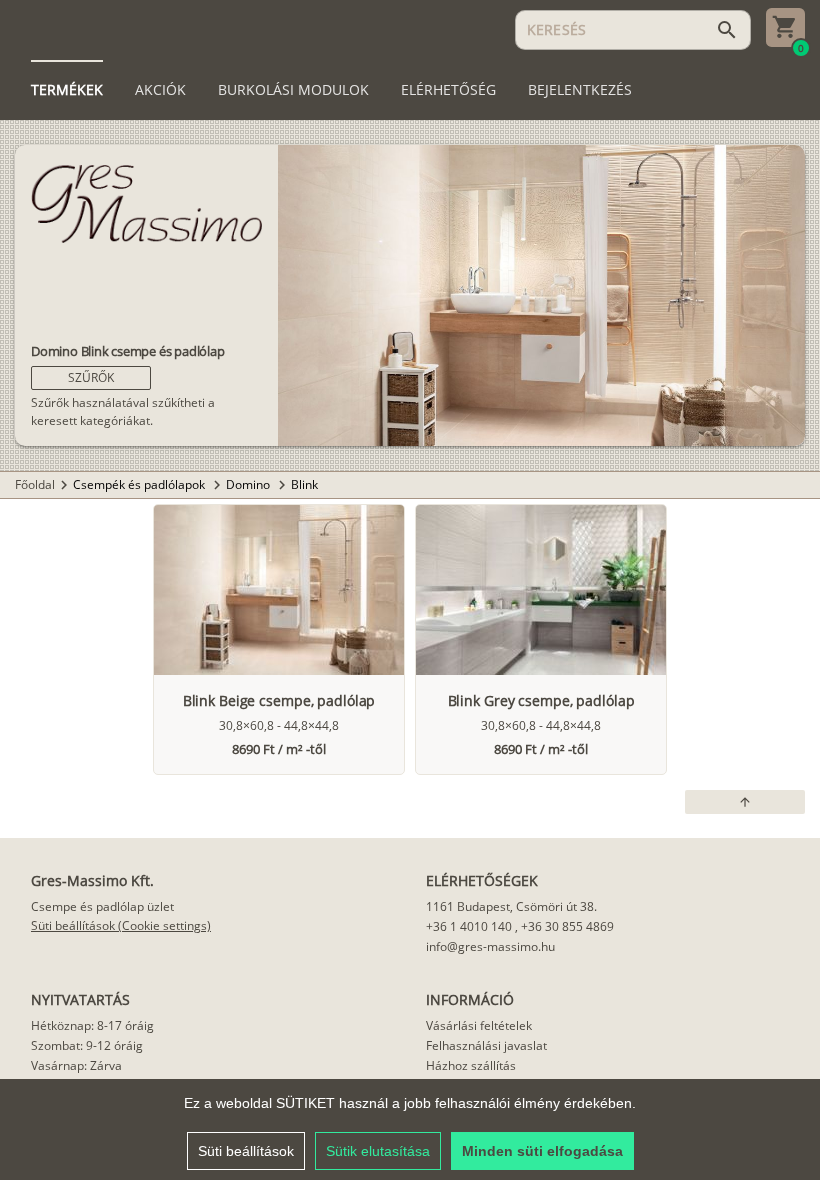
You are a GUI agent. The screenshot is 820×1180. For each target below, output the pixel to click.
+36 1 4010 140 (469, 926)
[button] (91, 378)
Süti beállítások (246, 1151)
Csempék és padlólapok (140, 484)
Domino (249, 484)
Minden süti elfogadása (542, 1151)
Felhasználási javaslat (486, 1045)
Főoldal (35, 484)
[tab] (67, 90)
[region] (410, 1129)
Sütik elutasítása (378, 1151)
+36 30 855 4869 (567, 926)
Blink (304, 484)
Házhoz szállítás (471, 1065)
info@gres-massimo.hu (490, 946)
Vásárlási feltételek (479, 1025)
